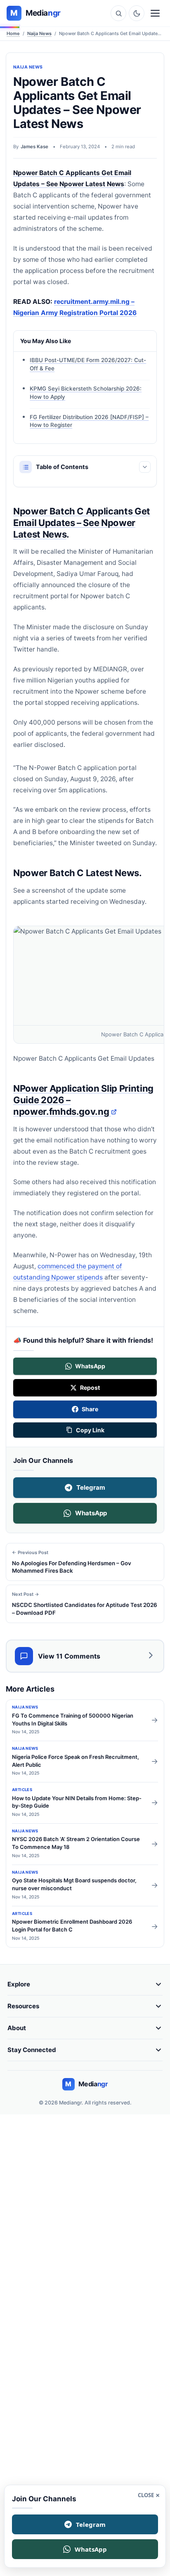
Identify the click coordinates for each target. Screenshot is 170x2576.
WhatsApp (91, 1513)
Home (13, 33)
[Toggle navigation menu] (155, 13)
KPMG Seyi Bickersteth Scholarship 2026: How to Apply (86, 393)
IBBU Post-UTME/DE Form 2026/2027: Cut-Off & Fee (88, 364)
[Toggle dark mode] (137, 13)
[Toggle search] (118, 13)
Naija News (39, 33)
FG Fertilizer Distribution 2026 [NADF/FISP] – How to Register (89, 421)
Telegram (91, 1487)
